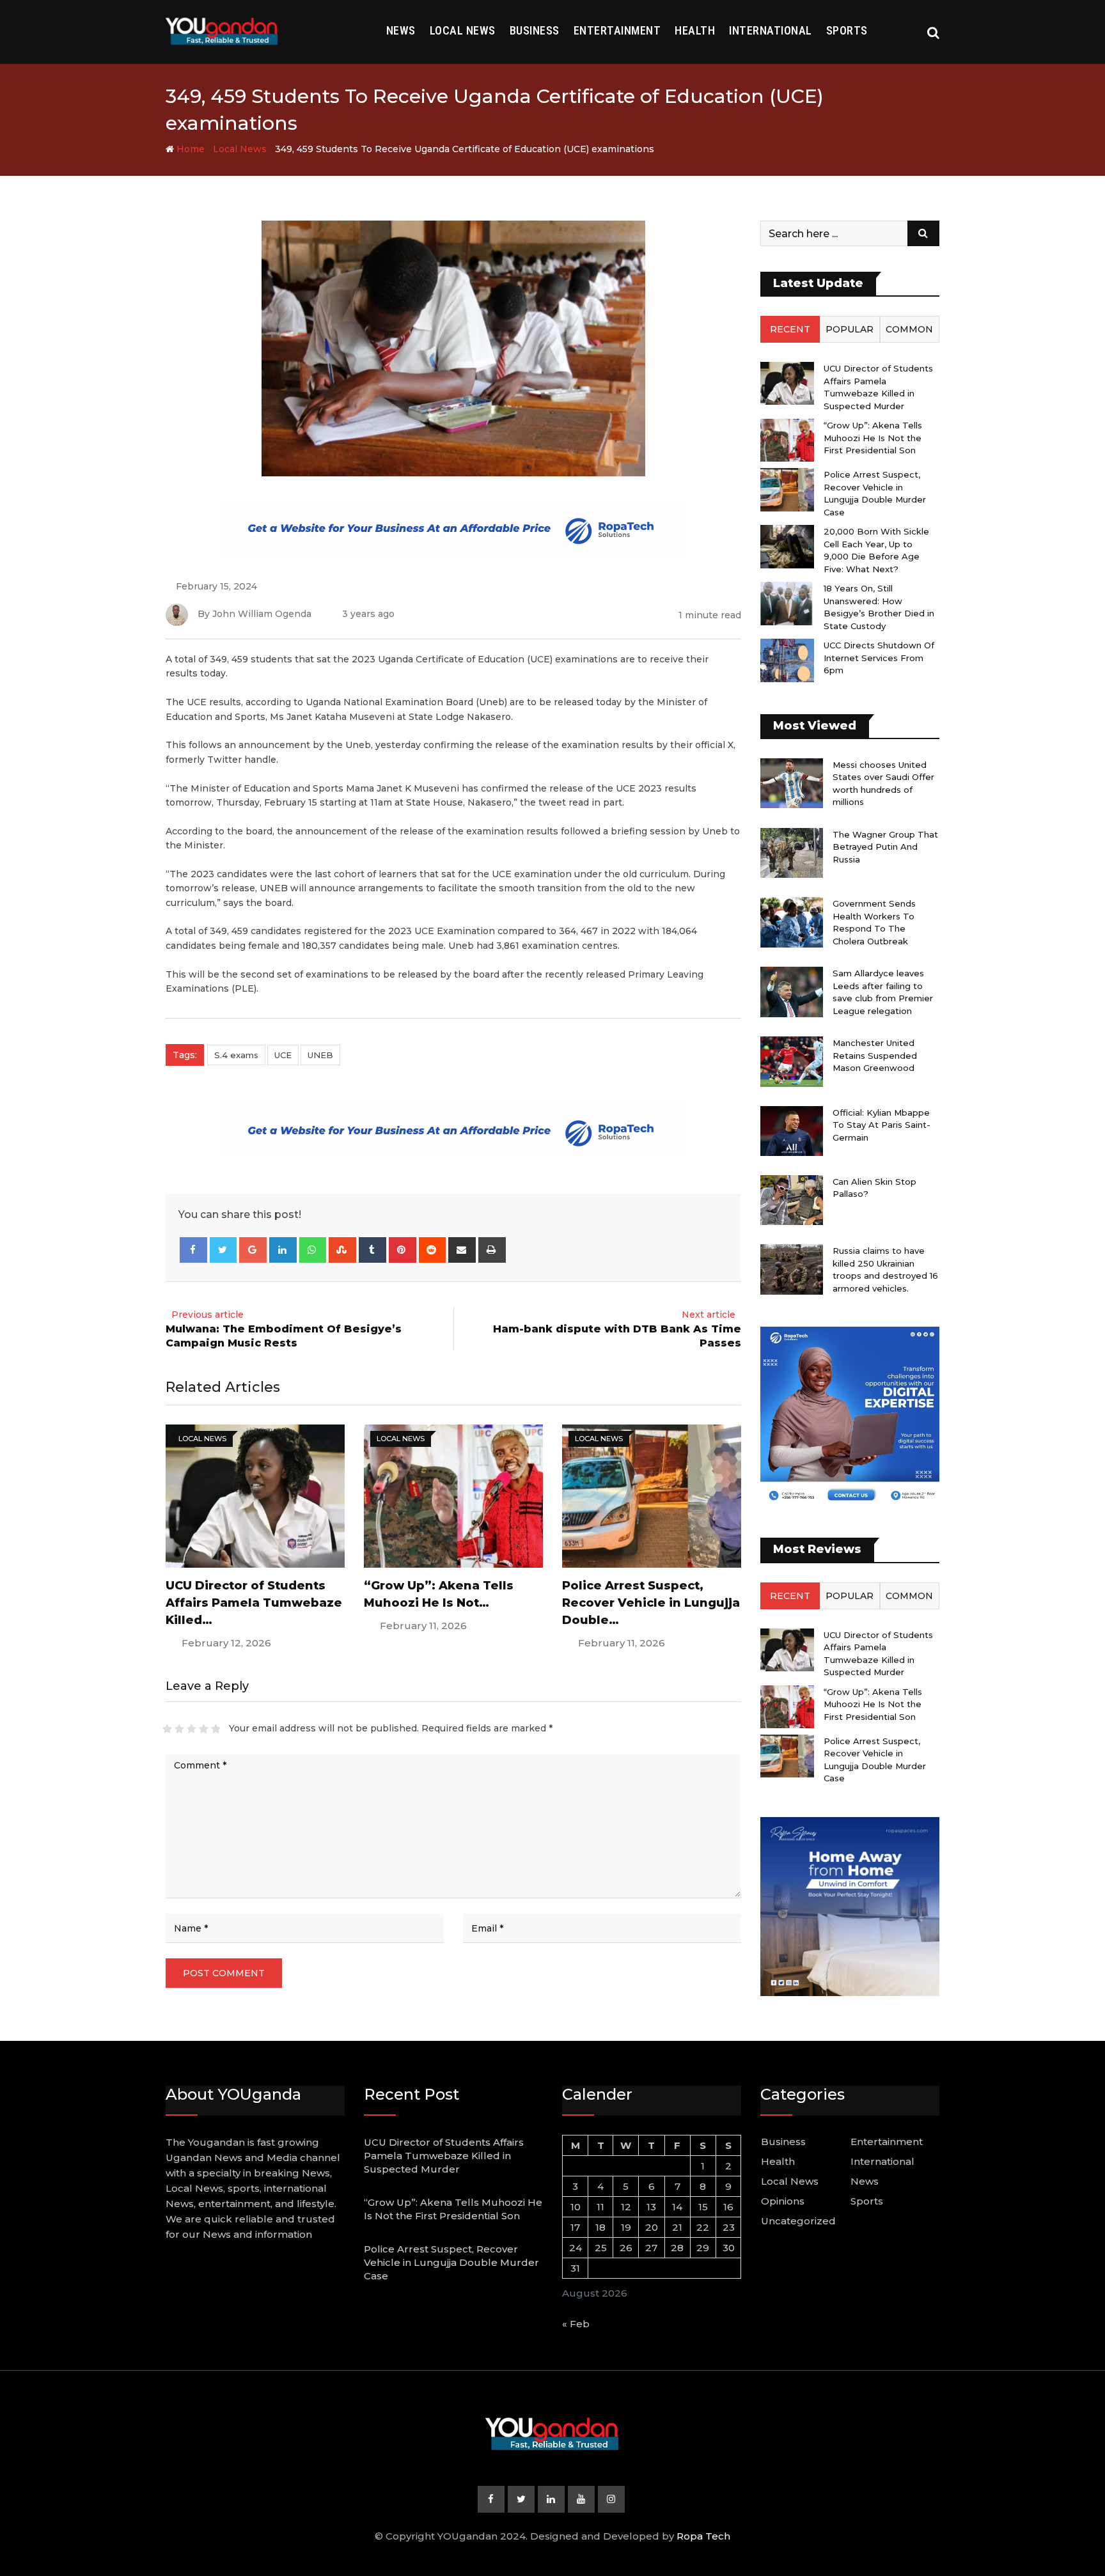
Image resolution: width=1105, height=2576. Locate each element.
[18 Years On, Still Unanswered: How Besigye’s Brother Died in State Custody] (787, 603)
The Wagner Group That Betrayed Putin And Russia (885, 847)
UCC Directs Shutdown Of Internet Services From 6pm (879, 658)
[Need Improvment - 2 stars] (179, 1729)
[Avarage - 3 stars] (192, 1729)
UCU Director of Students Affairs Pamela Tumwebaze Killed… (254, 1603)
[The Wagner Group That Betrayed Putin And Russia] (792, 853)
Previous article (208, 1315)
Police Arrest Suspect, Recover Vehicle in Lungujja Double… (651, 1603)
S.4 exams (236, 1055)
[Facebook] (193, 1250)
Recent (790, 329)
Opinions (783, 2201)
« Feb (576, 2324)
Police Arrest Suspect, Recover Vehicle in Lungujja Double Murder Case (451, 2262)
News (401, 30)
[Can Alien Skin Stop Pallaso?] (792, 1200)
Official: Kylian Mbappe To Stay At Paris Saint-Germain (882, 1125)
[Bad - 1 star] (167, 1729)
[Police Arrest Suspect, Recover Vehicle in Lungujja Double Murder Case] (787, 489)
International (771, 30)
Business (535, 30)
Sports (847, 30)
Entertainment (617, 30)
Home (189, 149)
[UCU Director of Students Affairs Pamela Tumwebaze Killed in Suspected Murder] (787, 383)
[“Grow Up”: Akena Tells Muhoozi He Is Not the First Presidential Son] (787, 440)
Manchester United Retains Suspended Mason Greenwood (875, 1055)
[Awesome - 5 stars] (216, 1729)
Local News (463, 30)
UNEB (320, 1055)
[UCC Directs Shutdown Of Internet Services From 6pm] (787, 660)
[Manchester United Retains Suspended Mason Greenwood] (792, 1061)
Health (695, 30)
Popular (850, 329)
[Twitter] (223, 1250)
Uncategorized (798, 2221)
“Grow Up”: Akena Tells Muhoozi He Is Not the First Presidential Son (873, 438)
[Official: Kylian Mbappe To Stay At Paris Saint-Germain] (792, 1131)
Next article (709, 1315)
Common (909, 329)
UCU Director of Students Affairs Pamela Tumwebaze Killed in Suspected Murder (444, 2156)
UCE (283, 1055)
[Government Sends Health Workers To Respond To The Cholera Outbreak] (792, 922)
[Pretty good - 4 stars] (204, 1729)
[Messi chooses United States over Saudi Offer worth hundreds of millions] (792, 783)
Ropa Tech (703, 2536)
